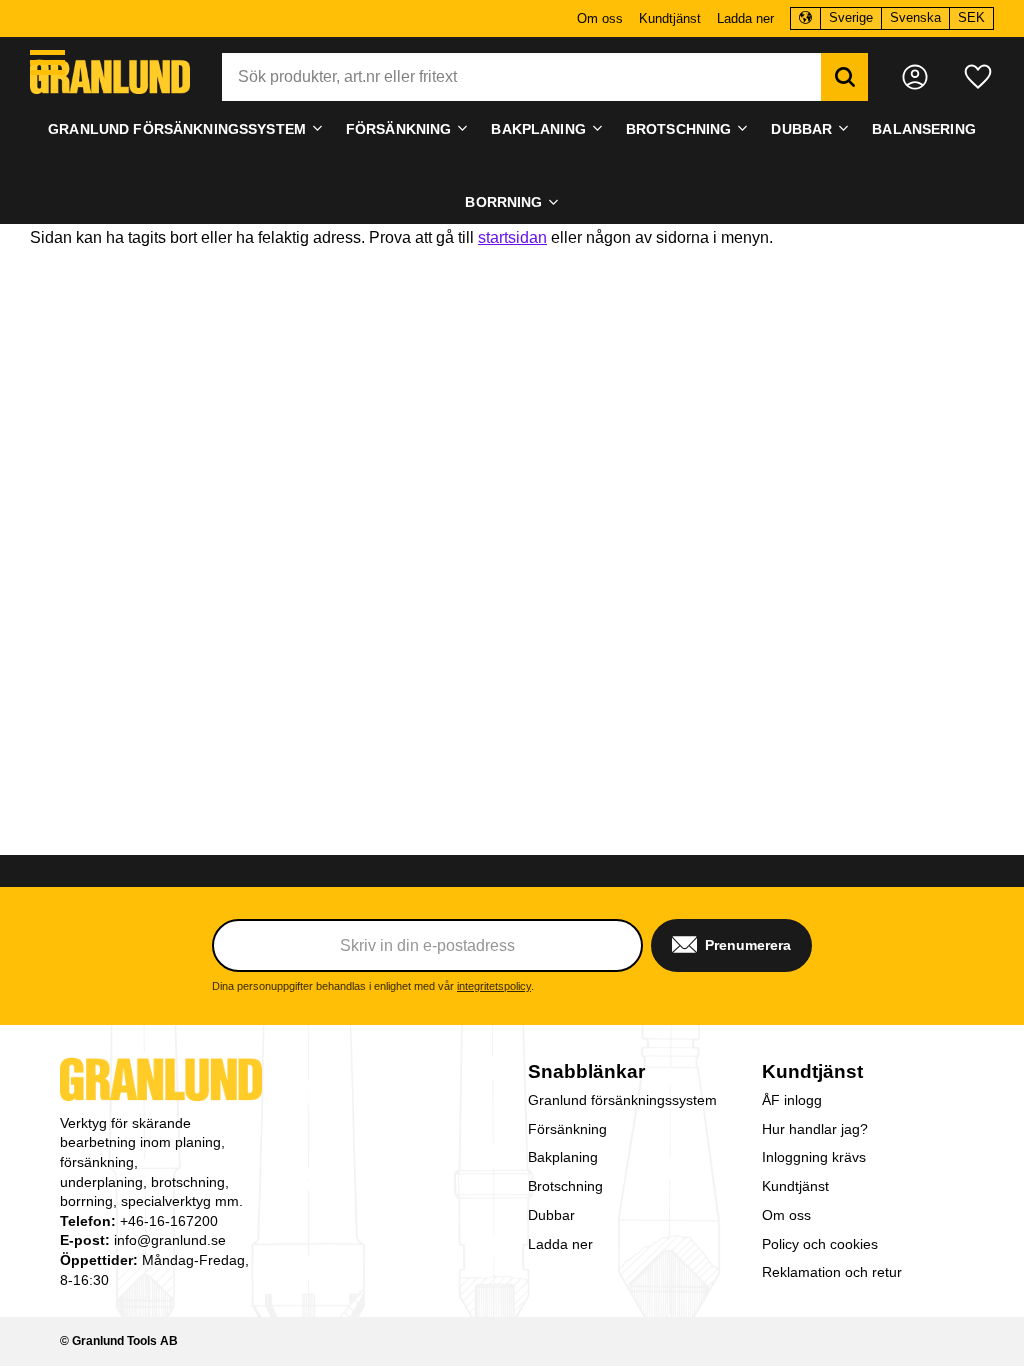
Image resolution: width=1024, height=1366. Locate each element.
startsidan (512, 237)
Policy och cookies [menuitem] (820, 1244)
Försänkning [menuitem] (399, 129)
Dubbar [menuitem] (801, 129)
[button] (47, 62)
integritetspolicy (494, 986)
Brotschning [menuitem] (679, 129)
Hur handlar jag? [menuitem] (815, 1129)
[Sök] (844, 77)
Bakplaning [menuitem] (538, 129)
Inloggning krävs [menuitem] (814, 1157)
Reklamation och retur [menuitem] (832, 1272)
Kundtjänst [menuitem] (670, 18)
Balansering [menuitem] (924, 129)
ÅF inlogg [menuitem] (792, 1100)
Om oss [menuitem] (600, 18)
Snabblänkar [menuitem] (586, 1071)
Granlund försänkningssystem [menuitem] (177, 129)
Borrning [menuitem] (503, 202)
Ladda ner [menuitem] (745, 18)
